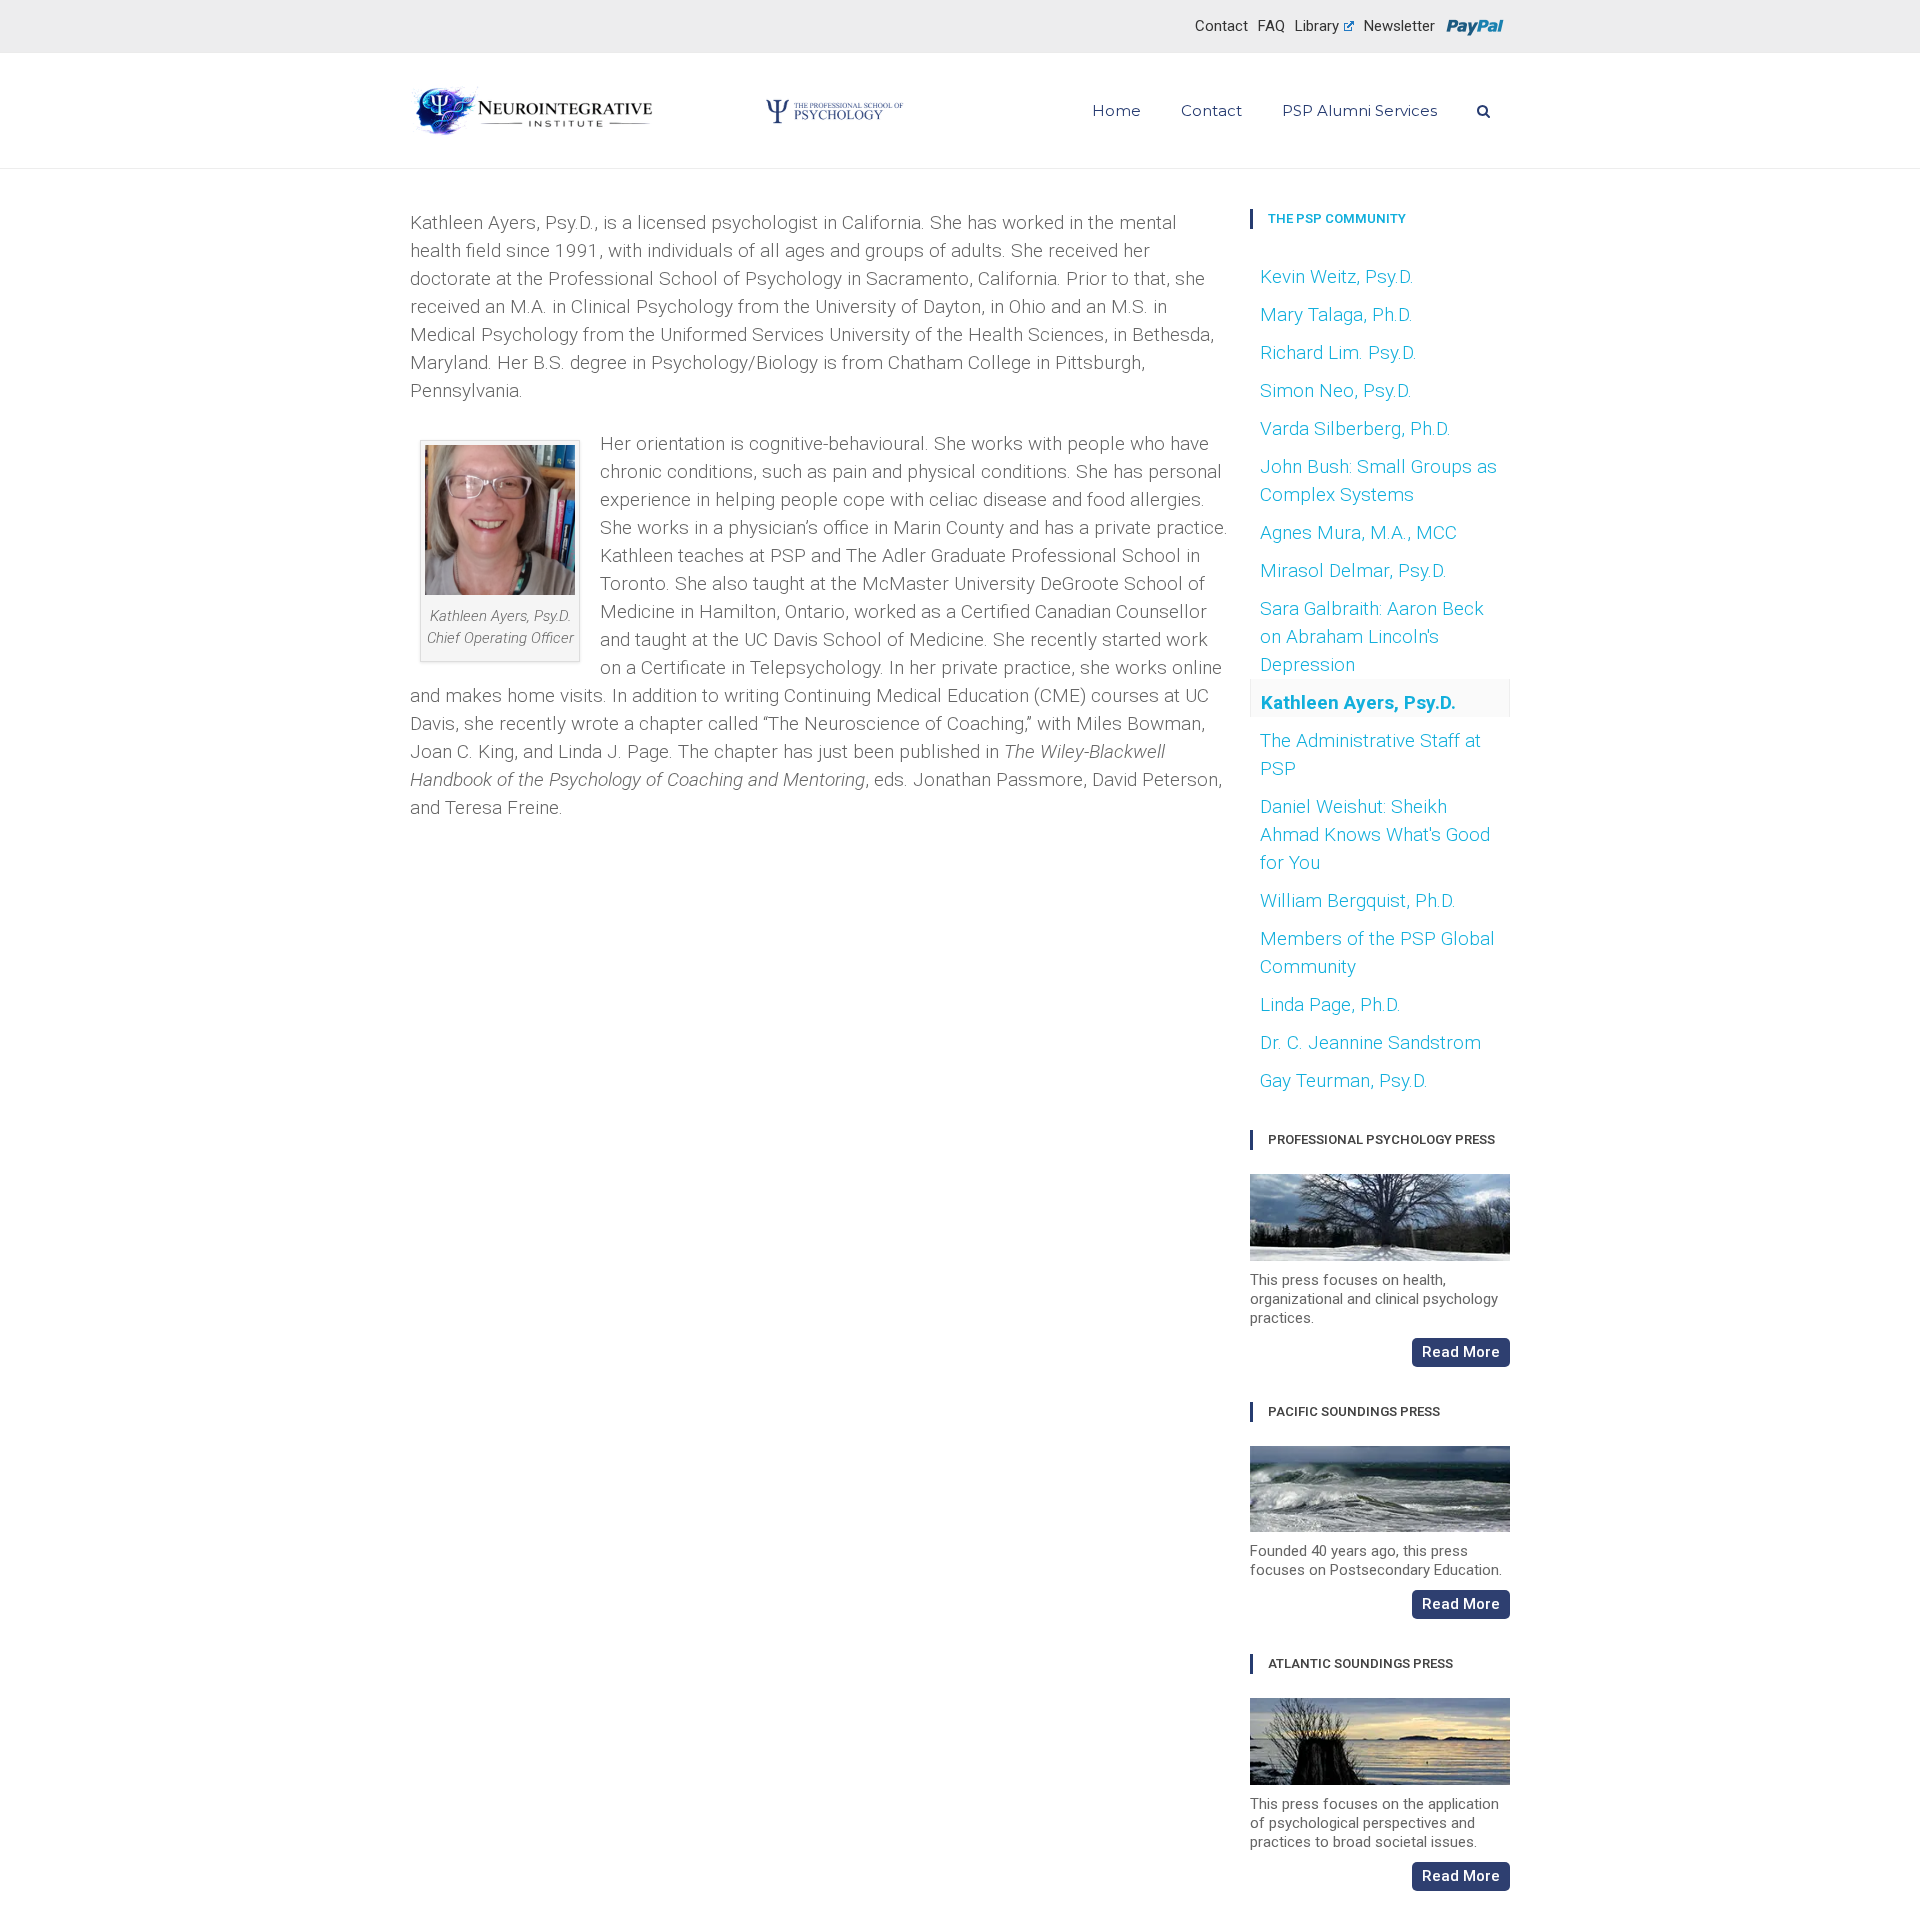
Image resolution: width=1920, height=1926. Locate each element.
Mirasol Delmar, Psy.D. (1353, 570)
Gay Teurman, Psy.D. (1344, 1080)
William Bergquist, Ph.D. (1358, 900)
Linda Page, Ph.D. (1330, 1004)
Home (1116, 111)
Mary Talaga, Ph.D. (1336, 314)
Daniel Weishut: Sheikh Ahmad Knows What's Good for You (1375, 834)
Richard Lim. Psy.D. (1338, 352)
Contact (1221, 26)
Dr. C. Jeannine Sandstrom (1370, 1042)
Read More (1461, 1352)
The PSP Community (1337, 218)
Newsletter (1399, 26)
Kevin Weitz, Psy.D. (1337, 276)
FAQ (1271, 26)
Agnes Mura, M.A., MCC (1358, 532)
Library (1317, 26)
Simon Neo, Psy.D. (1336, 390)
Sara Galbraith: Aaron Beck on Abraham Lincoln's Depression (1372, 636)
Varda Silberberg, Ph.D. (1355, 428)
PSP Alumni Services (1359, 111)
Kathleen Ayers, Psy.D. (1358, 702)
